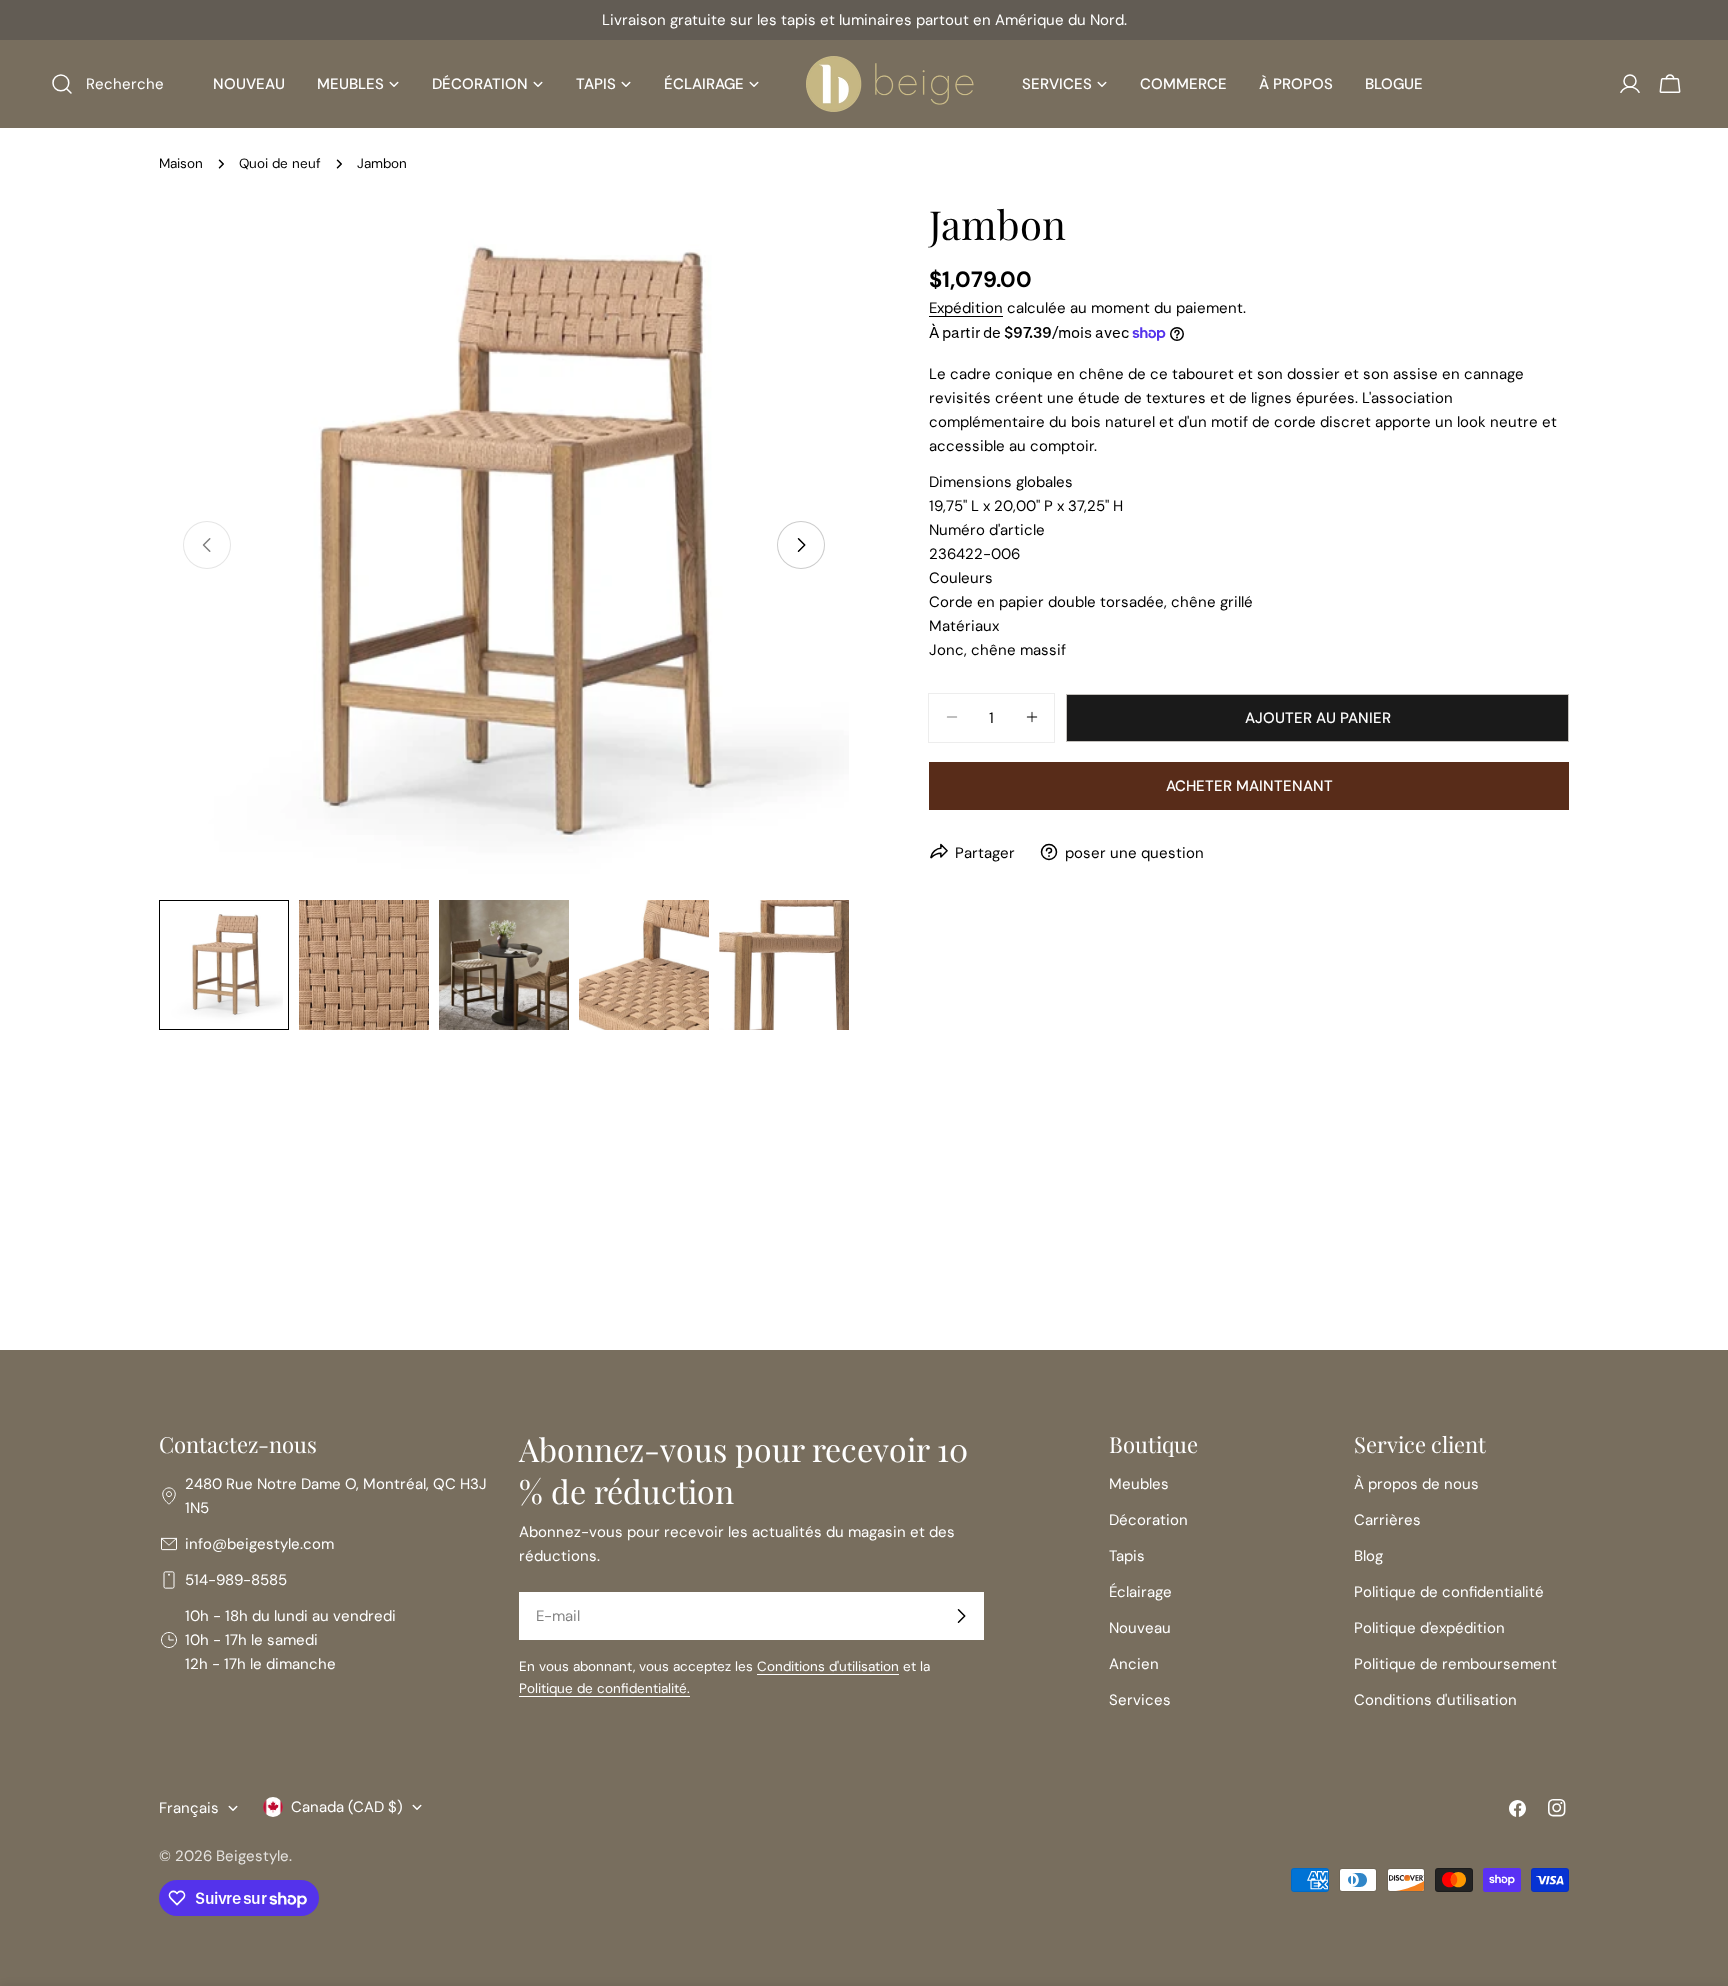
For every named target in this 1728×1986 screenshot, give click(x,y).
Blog (1368, 1556)
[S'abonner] (961, 1616)
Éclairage (1140, 1592)
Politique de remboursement (1455, 1664)
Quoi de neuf (280, 163)
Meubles (1139, 1484)
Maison (181, 163)
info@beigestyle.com (259, 1544)
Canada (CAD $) (347, 1807)
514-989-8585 (236, 1580)
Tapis (1127, 1556)
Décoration (1148, 1520)
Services (1140, 1700)
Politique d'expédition (1429, 1628)
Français (189, 1808)
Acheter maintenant (1249, 785)
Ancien (1134, 1664)
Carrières (1387, 1520)
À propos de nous (1416, 1484)
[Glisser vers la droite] (801, 545)
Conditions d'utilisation (828, 1666)
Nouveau (1140, 1628)
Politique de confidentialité (1449, 1592)
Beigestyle (252, 1856)
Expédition (966, 308)
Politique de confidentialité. (604, 1688)
